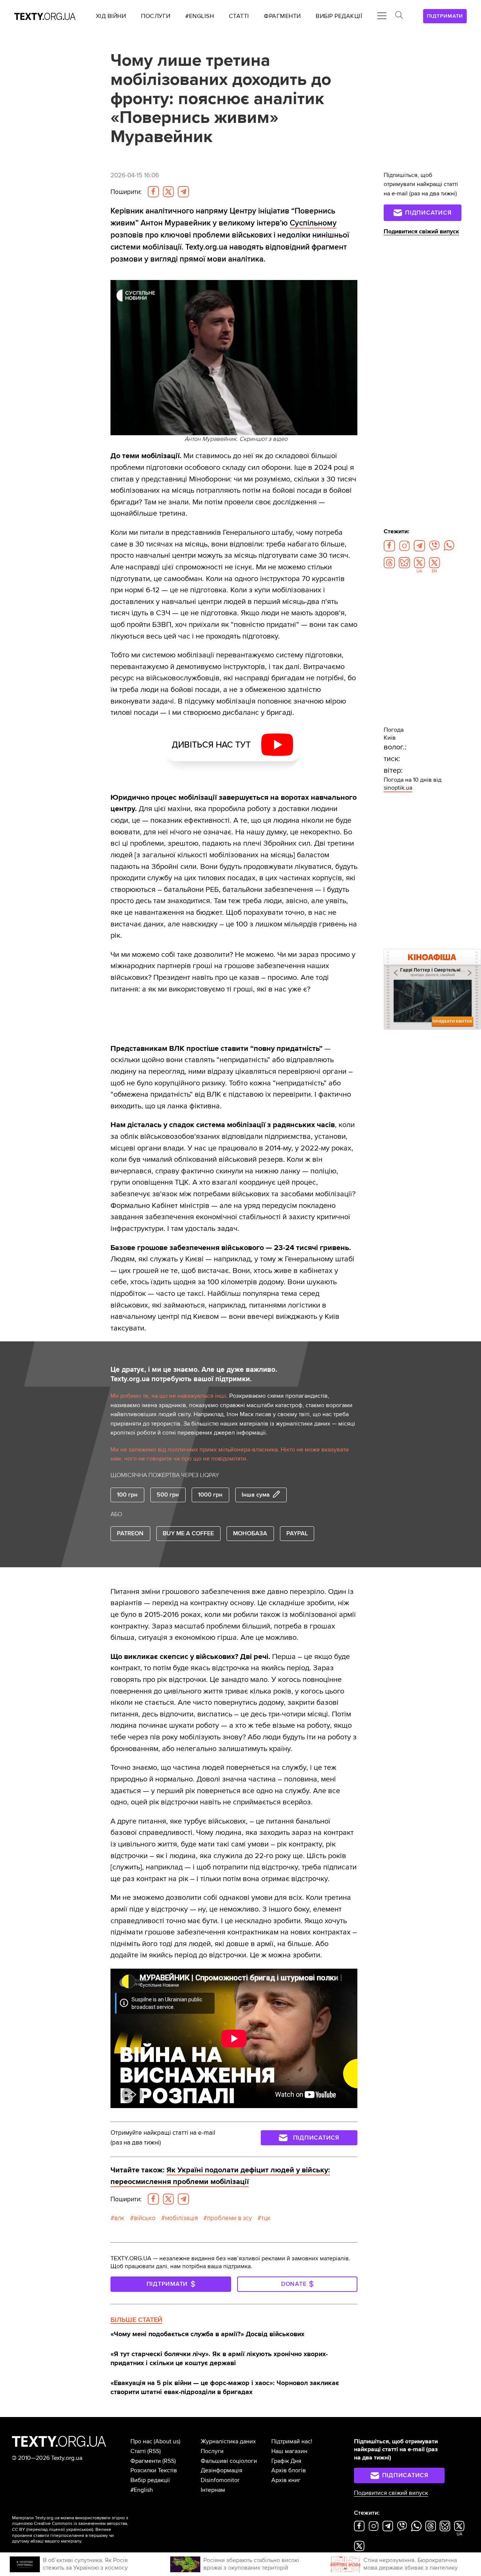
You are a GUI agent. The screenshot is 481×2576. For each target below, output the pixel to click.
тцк (266, 2218)
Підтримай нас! (292, 2441)
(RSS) (154, 2451)
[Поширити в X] (168, 192)
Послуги (212, 2451)
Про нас (141, 2441)
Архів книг (286, 2480)
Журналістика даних (228, 2441)
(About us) (167, 2441)
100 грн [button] (127, 1495)
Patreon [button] (130, 1533)
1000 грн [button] (210, 1495)
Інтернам (213, 2490)
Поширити (126, 192)
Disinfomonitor (220, 2480)
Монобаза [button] (250, 1533)
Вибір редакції (150, 2480)
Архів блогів (289, 2470)
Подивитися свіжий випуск (421, 232)
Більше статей (136, 2320)
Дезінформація (222, 2470)
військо (145, 2218)
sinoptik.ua (398, 788)
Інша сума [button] (256, 1495)
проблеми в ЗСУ (229, 2218)
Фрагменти (146, 2461)
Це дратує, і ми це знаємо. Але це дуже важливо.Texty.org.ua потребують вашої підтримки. (194, 1374)
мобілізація (181, 2218)
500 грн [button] (168, 1495)
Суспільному (313, 223)
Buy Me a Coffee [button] (188, 1533)
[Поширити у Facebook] (153, 192)
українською (79, 2530)
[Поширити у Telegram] (183, 192)
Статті (138, 2451)
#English (142, 2490)
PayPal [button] (297, 1533)
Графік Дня (286, 2461)
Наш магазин (289, 2451)
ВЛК (119, 2218)
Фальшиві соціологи (229, 2461)
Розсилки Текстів (154, 2470)
